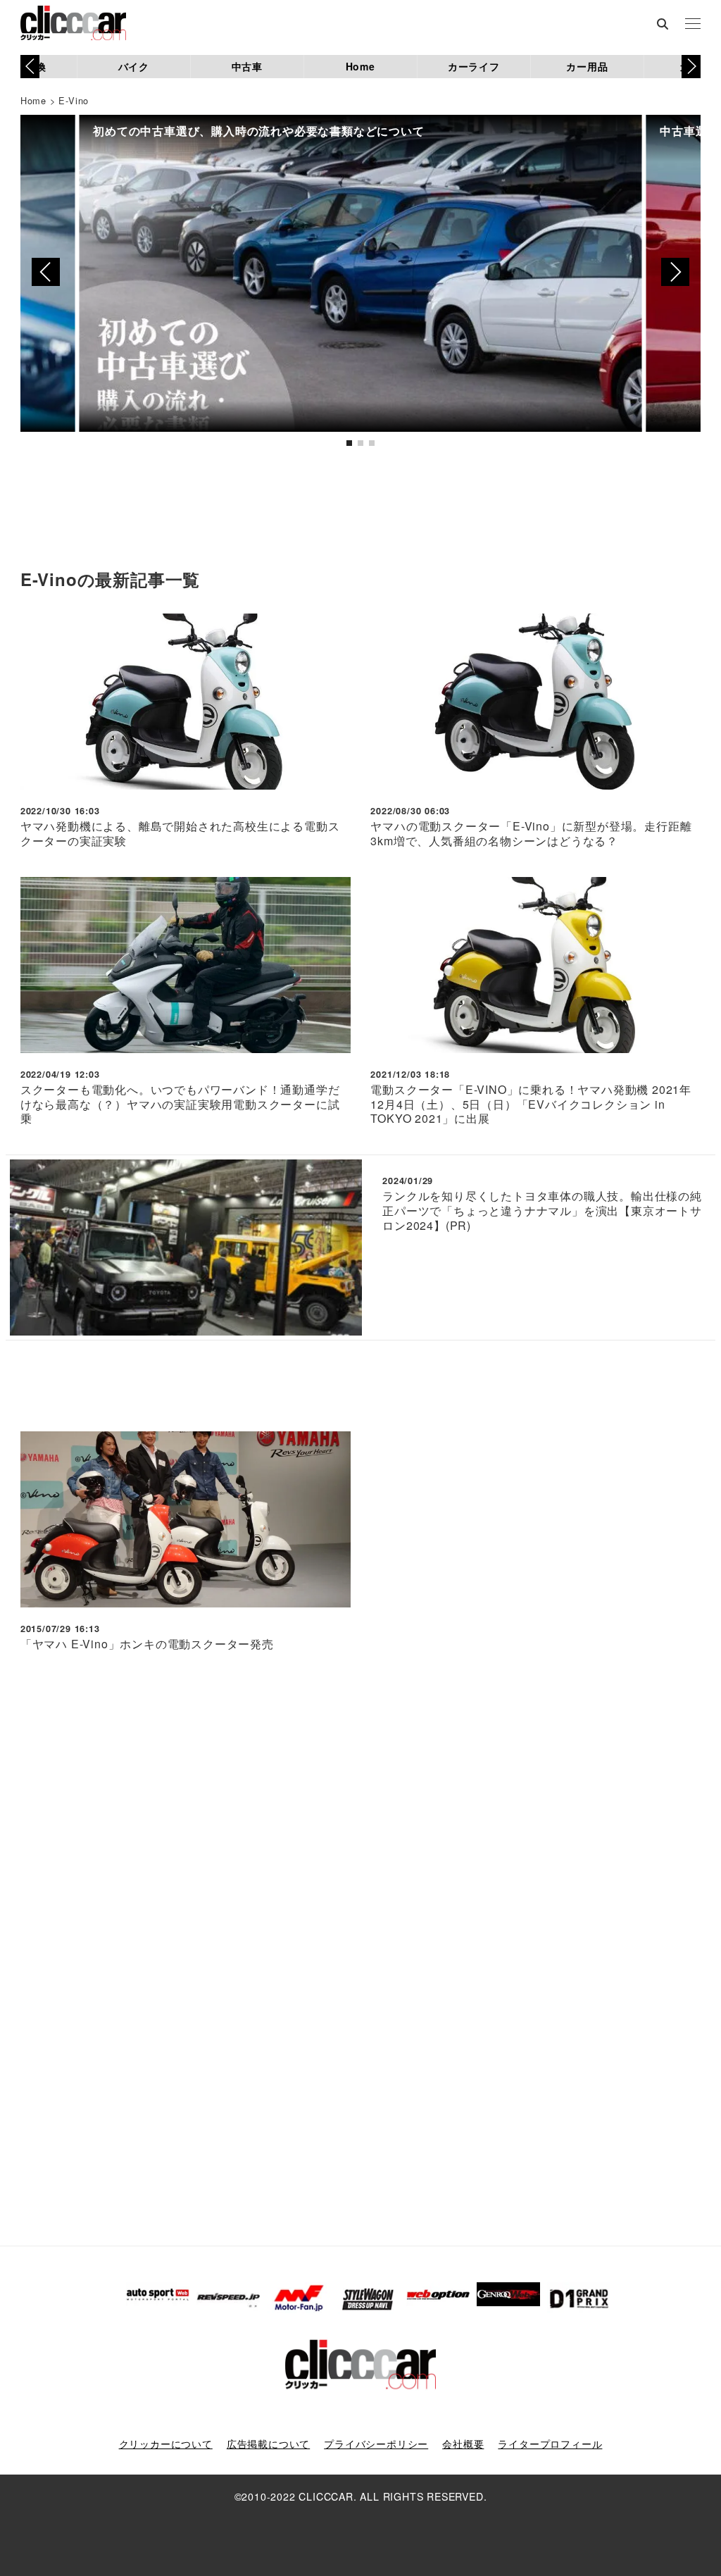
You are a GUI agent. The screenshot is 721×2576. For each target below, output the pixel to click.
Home (360, 66)
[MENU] (693, 25)
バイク (134, 66)
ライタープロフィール (550, 2444)
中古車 (247, 66)
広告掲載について (268, 2444)
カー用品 (587, 66)
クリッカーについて (166, 2444)
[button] (691, 66)
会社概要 (463, 2444)
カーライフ (474, 66)
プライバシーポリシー (376, 2444)
